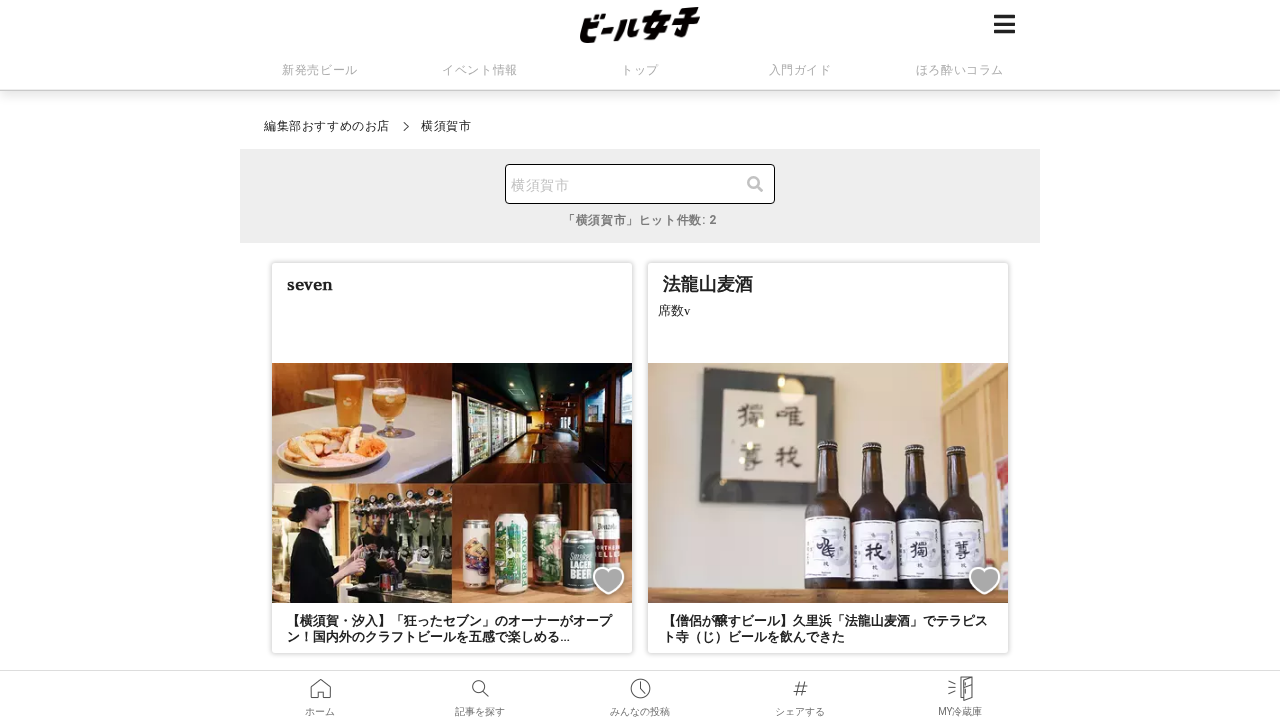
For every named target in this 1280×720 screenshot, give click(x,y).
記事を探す (480, 682)
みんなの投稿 (640, 682)
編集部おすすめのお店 (327, 126)
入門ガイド (800, 70)
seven (309, 284)
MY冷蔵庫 (960, 682)
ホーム (320, 682)
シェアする (800, 682)
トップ (640, 70)
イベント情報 (480, 70)
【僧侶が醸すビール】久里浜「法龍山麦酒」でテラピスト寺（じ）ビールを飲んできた (825, 629)
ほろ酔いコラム (960, 70)
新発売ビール (320, 70)
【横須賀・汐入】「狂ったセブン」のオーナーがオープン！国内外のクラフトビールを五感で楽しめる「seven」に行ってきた (449, 637)
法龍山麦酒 (708, 284)
